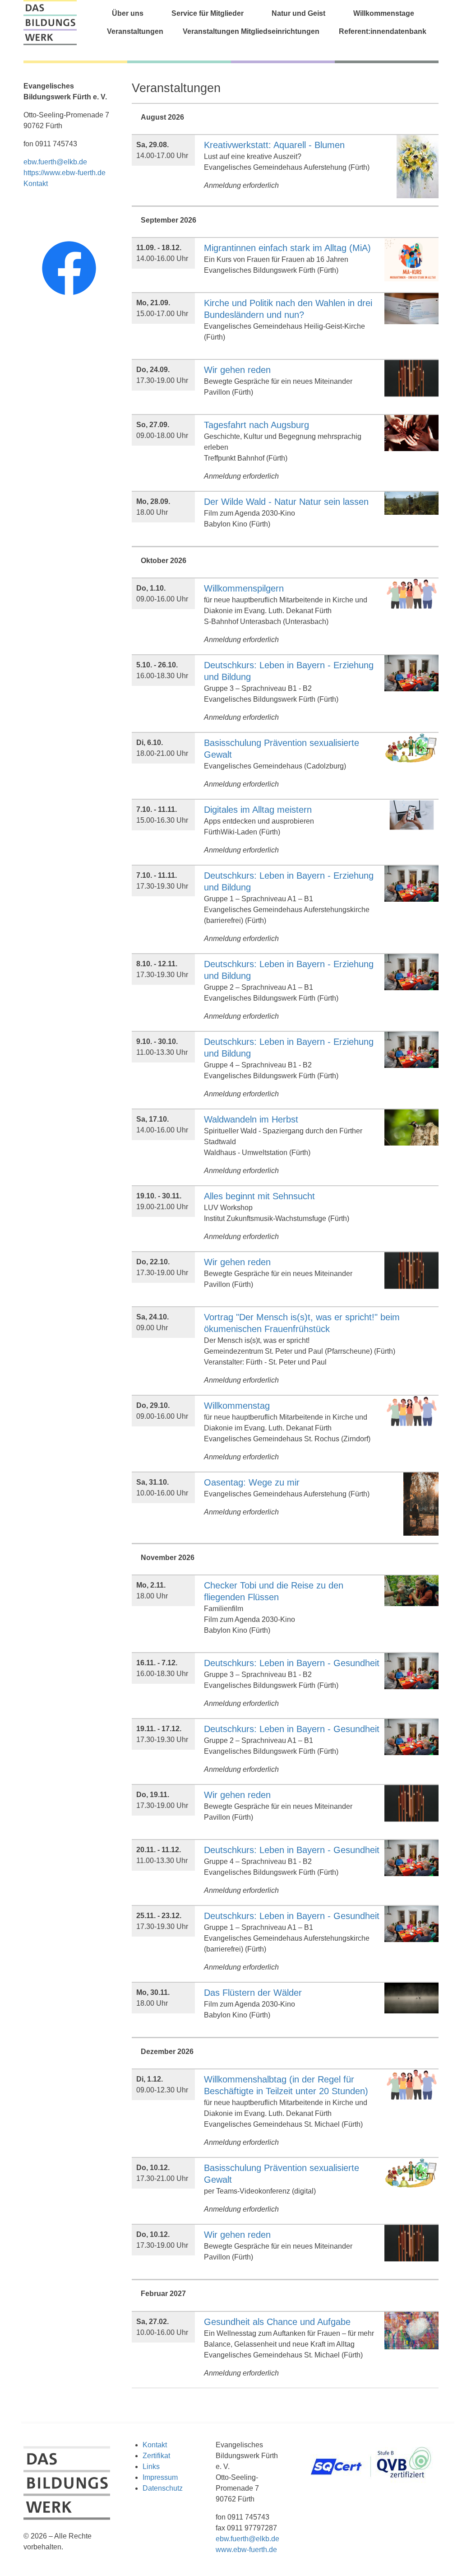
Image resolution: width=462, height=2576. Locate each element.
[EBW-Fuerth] (50, 23)
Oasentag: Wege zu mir (252, 1482)
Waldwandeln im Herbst (251, 1119)
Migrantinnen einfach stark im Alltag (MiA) (287, 248)
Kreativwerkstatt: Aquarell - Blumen (274, 145)
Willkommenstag (237, 1406)
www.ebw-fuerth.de (246, 2550)
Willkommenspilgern (244, 588)
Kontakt (36, 184)
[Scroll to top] (442, 2556)
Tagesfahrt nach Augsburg (256, 425)
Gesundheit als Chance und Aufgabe (277, 2322)
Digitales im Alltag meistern (258, 810)
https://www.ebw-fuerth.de (65, 173)
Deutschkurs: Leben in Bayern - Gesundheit (292, 1663)
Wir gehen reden (237, 370)
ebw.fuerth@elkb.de (55, 162)
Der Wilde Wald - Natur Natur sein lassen (286, 502)
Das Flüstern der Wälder (253, 1993)
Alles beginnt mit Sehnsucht (259, 1196)
